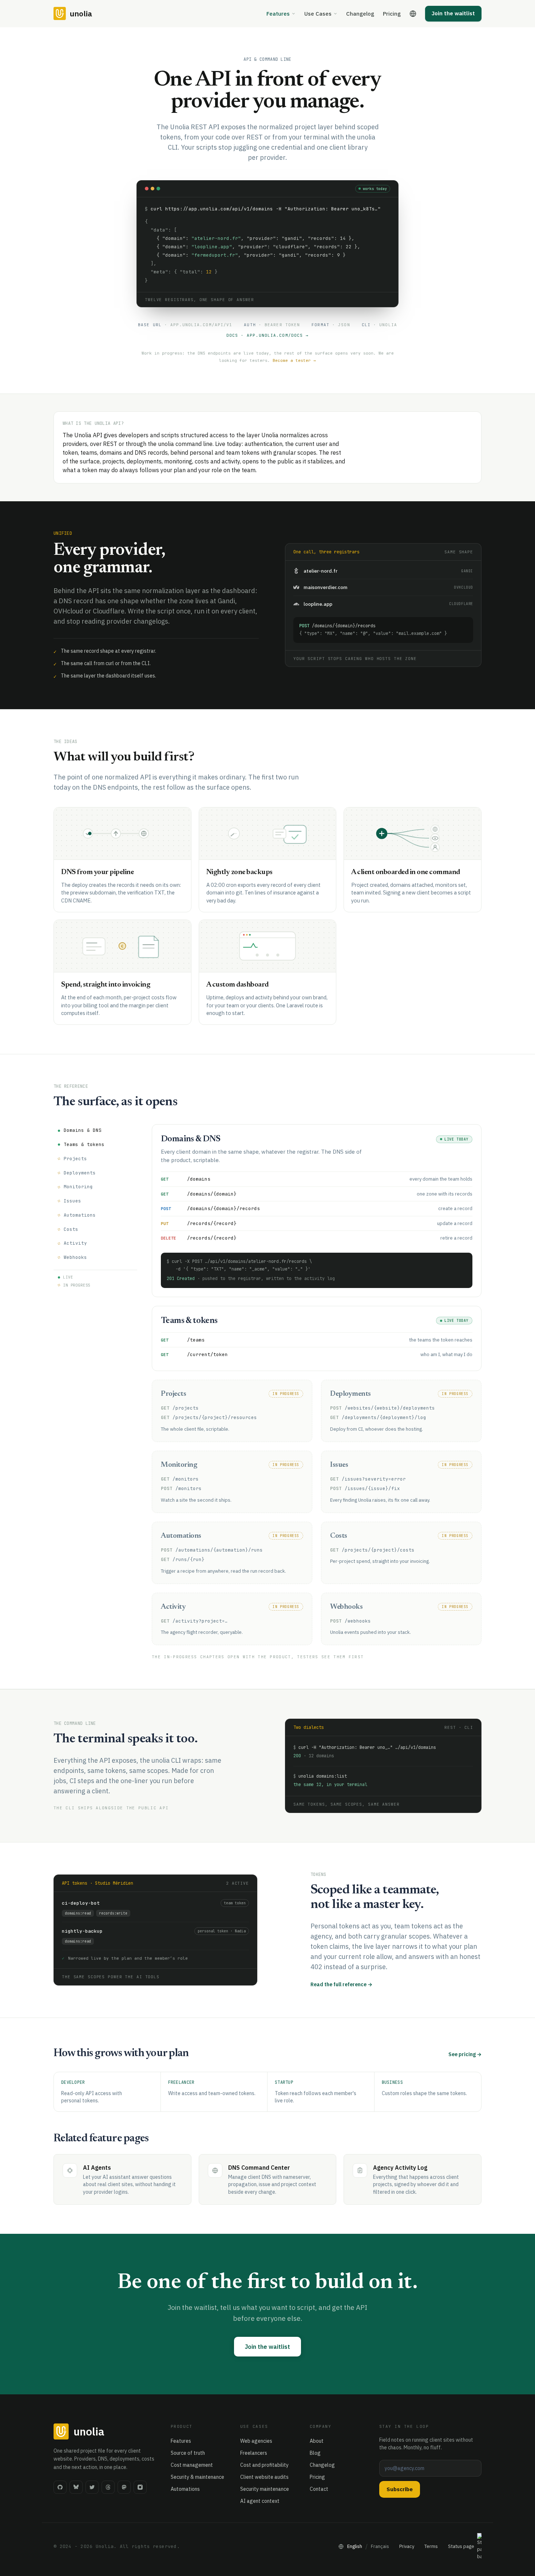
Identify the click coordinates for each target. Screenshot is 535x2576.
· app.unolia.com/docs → (268, 335)
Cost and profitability (264, 2465)
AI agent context (260, 2501)
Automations (80, 1215)
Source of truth (188, 2453)
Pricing (392, 14)
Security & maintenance (197, 2477)
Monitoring (78, 1187)
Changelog (360, 14)
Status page (461, 2546)
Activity (75, 1243)
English (355, 2546)
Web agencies (256, 2441)
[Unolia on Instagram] (140, 2487)
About (317, 2441)
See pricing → (465, 2054)
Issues (72, 1201)
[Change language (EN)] (413, 14)
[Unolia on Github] (60, 2487)
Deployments (80, 1172)
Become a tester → (294, 360)
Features (278, 14)
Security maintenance (265, 2489)
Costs (71, 1229)
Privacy (407, 2546)
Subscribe (400, 2489)
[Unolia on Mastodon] (124, 2487)
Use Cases (318, 14)
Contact (319, 2489)
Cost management (192, 2465)
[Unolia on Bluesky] (76, 2487)
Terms (431, 2546)
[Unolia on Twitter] (92, 2487)
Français (380, 2546)
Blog (315, 2453)
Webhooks (75, 1257)
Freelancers (254, 2453)
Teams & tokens (84, 1144)
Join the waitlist (453, 13)
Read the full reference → (341, 1984)
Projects (75, 1159)
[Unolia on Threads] (108, 2487)
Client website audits (264, 2477)
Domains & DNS (83, 1130)
